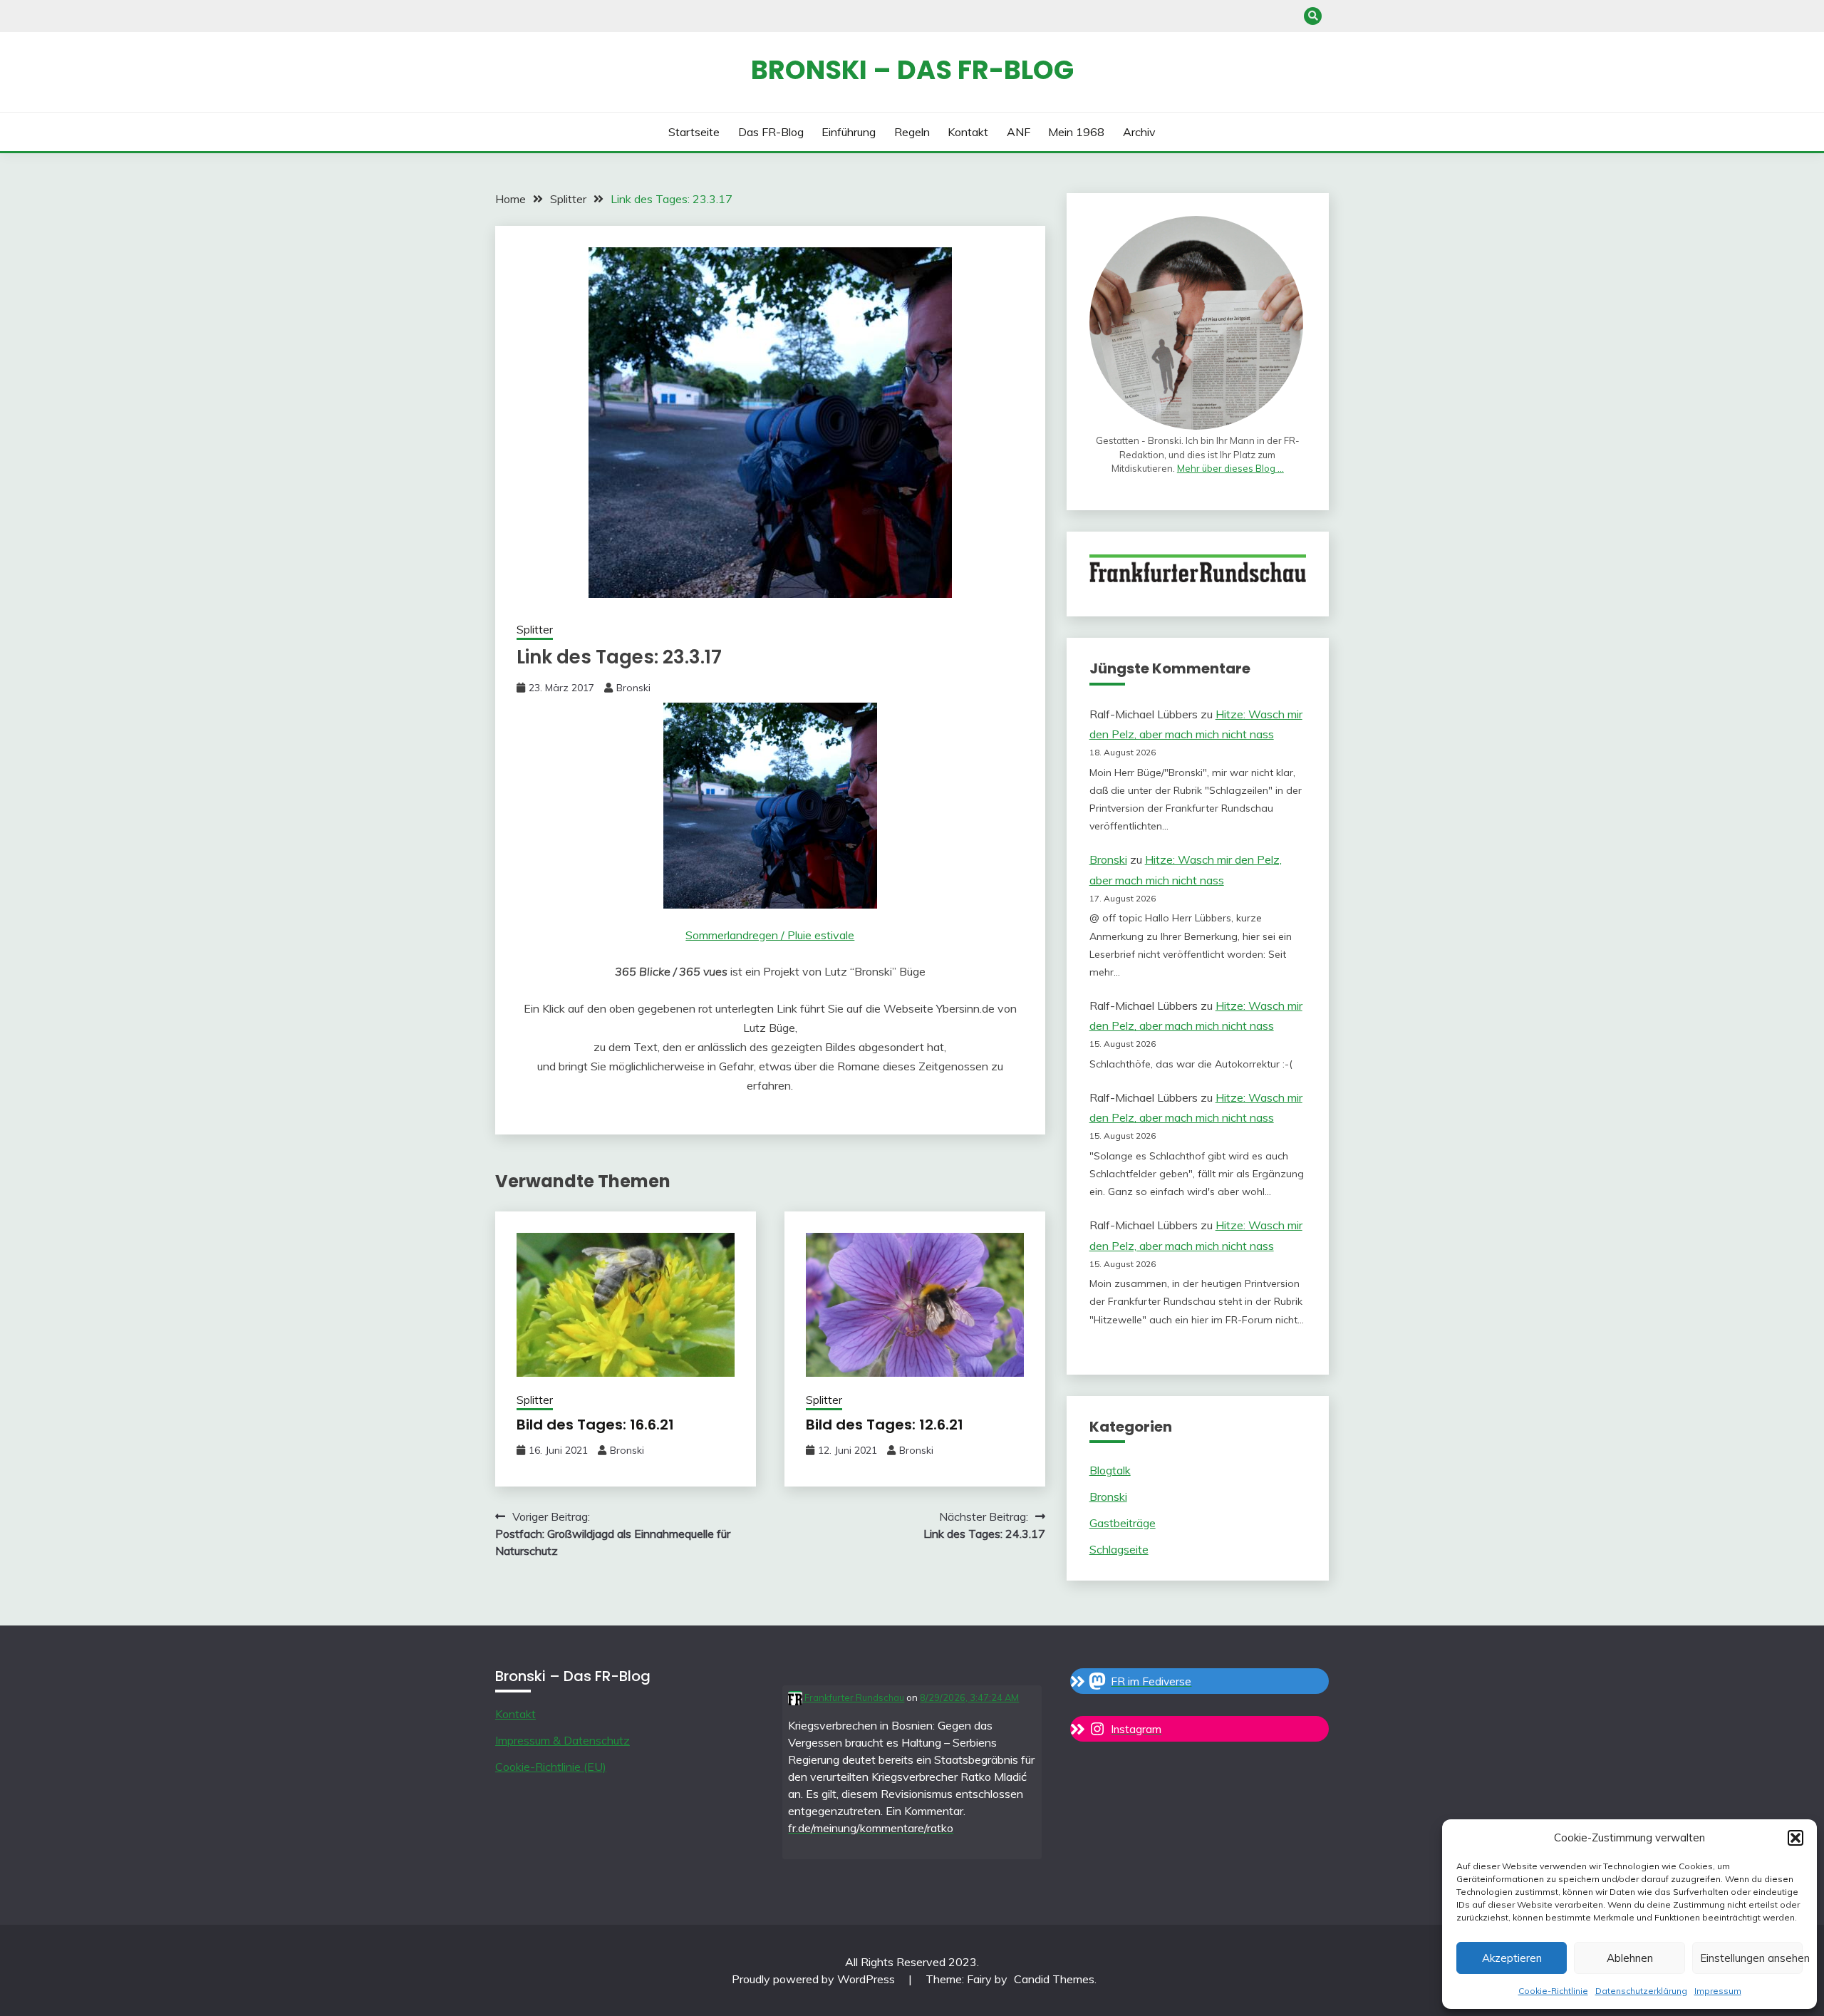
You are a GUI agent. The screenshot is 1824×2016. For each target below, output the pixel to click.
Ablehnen (1630, 1958)
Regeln (912, 132)
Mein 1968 (1076, 132)
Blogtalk (1110, 1470)
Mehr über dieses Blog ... (1230, 468)
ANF (1019, 132)
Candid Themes (1054, 1979)
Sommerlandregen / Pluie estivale (770, 935)
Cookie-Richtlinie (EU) (551, 1767)
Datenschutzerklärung (1641, 1991)
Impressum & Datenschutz (563, 1740)
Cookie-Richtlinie (1553, 1991)
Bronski (633, 688)
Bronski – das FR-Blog (912, 70)
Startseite (694, 132)
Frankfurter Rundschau (853, 1697)
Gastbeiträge (1123, 1523)
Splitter (535, 630)
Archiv (1139, 132)
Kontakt (968, 132)
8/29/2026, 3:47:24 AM (969, 1697)
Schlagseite (1119, 1549)
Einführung (849, 132)
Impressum (1718, 1991)
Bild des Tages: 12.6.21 (885, 1425)
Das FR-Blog (771, 132)
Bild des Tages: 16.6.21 (595, 1425)
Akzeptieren (1512, 1958)
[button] (1795, 1838)
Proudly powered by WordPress (815, 1979)
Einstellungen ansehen (1751, 1958)
